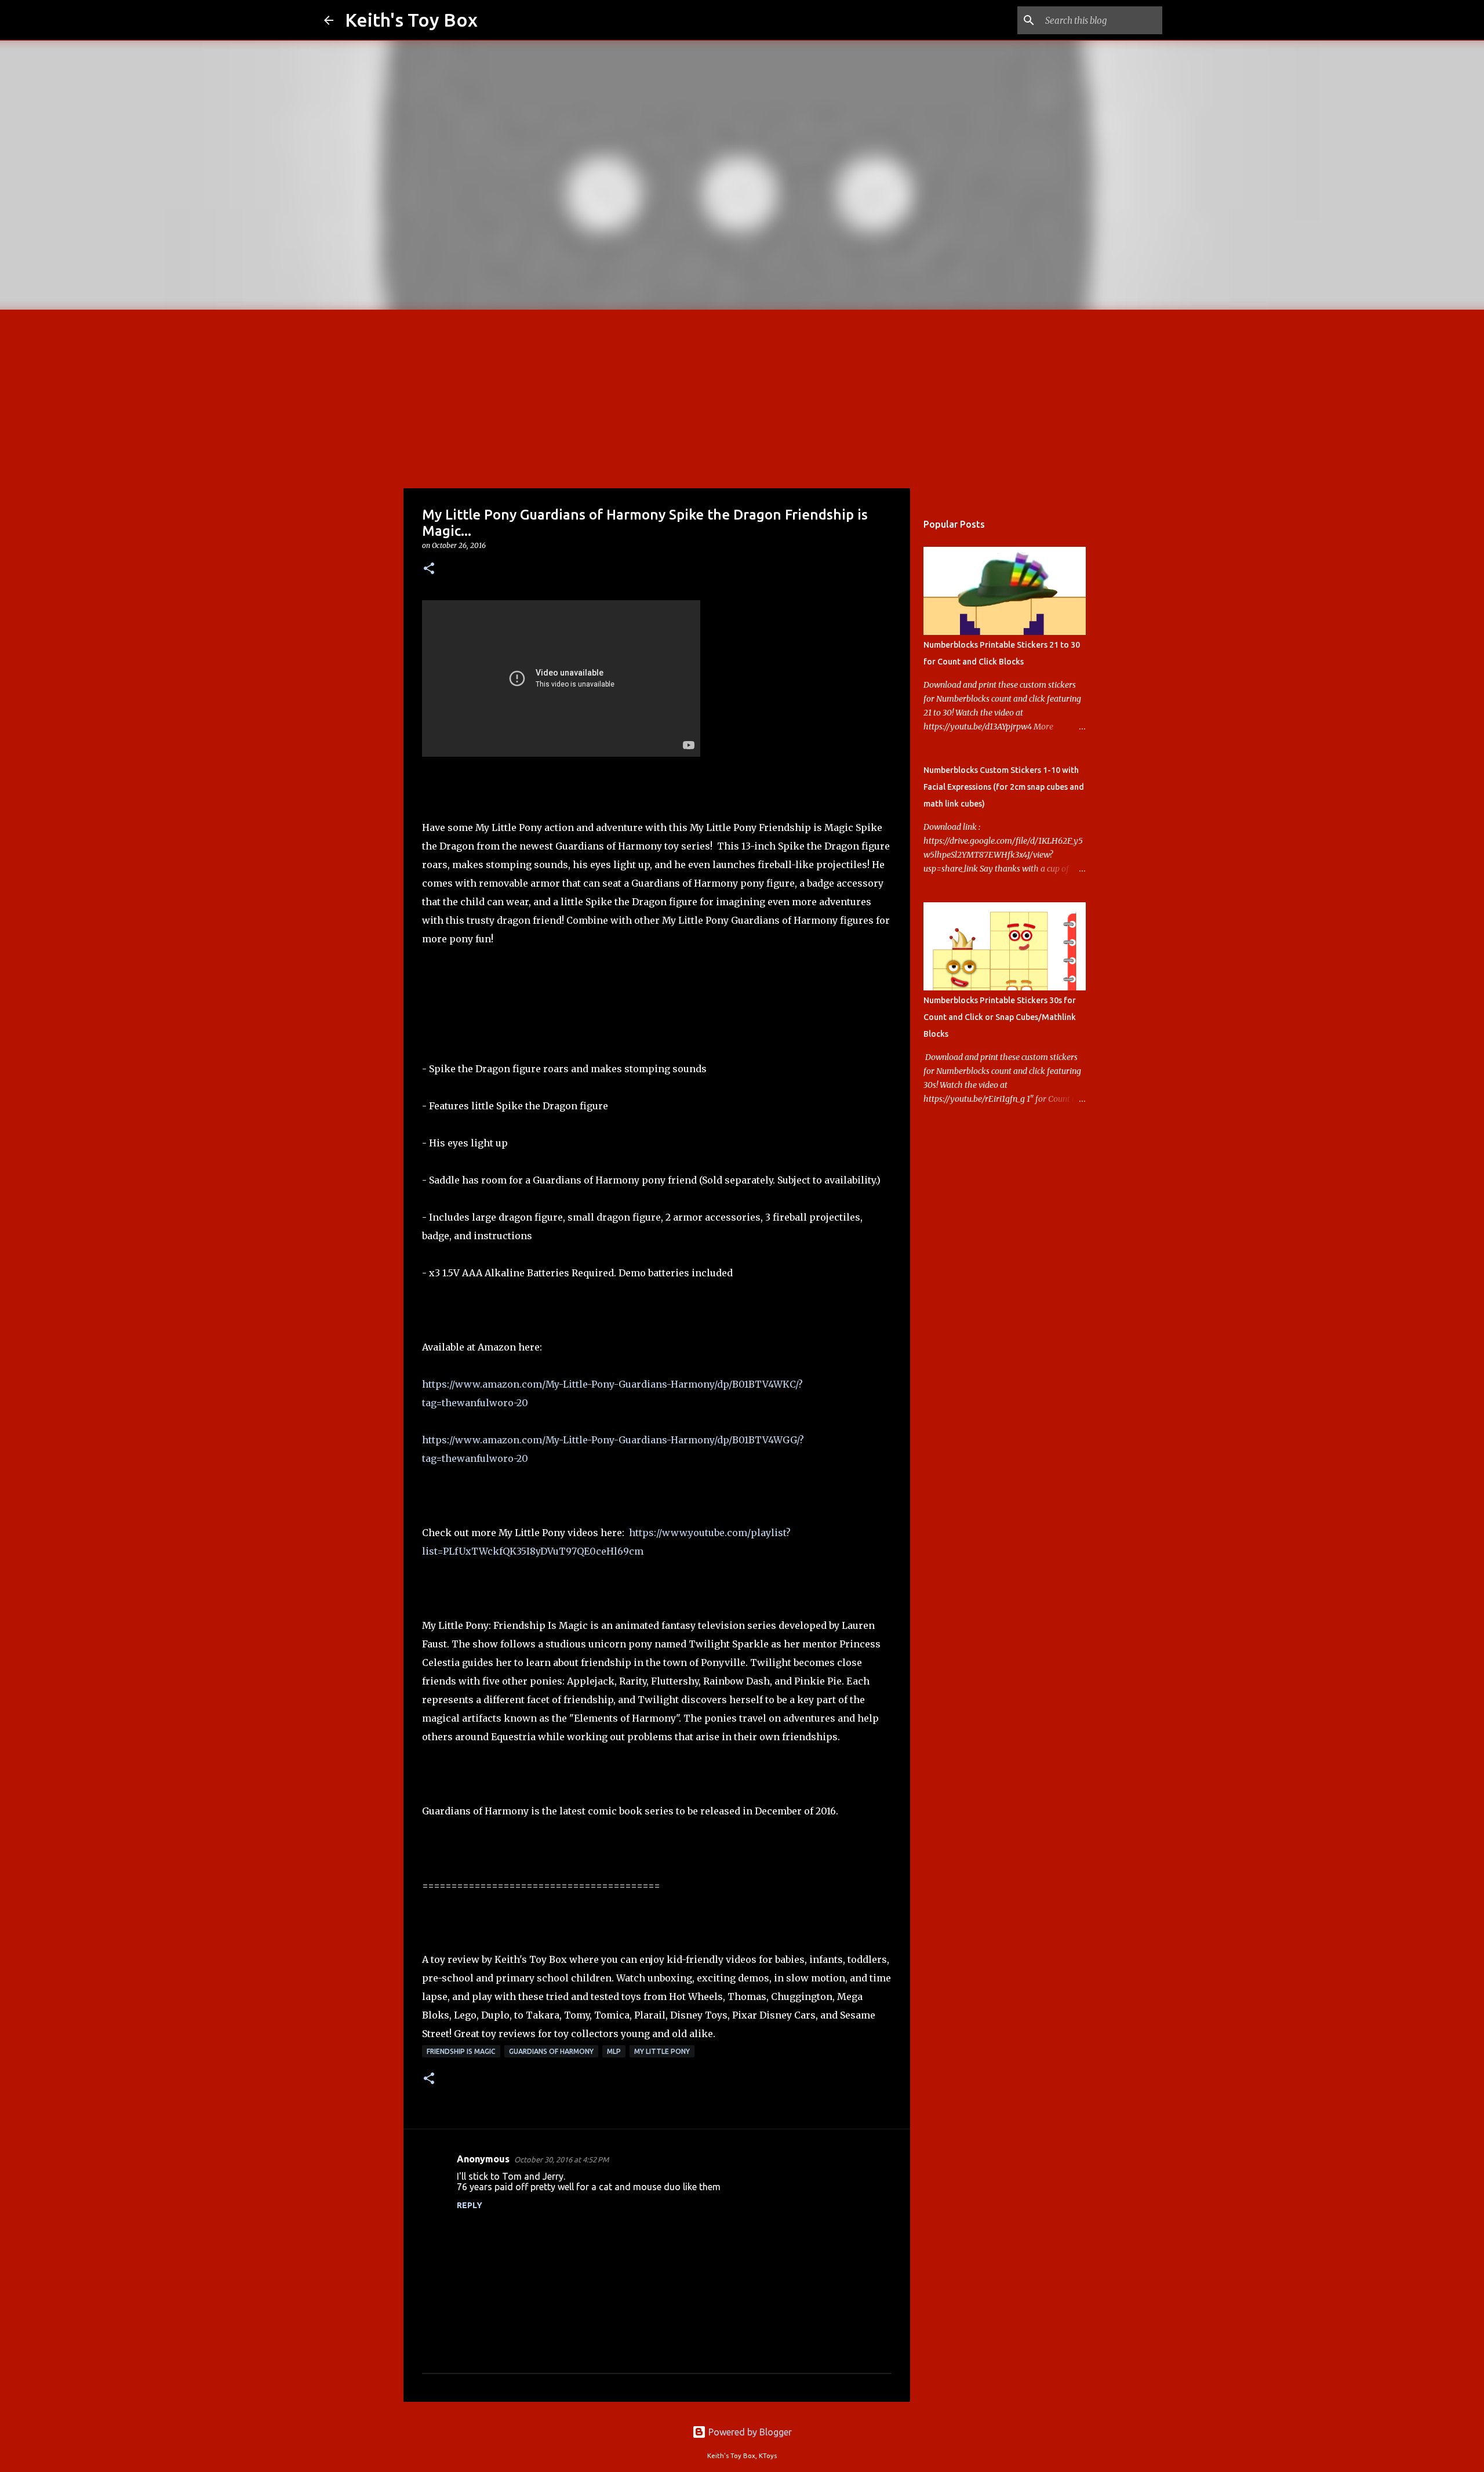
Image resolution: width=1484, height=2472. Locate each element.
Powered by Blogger (749, 2432)
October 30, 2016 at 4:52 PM (561, 2159)
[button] (429, 569)
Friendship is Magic (461, 2051)
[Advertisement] (742, 397)
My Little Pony (662, 2051)
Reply (470, 2205)
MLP (614, 2051)
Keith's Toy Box (411, 20)
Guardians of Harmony (551, 2051)
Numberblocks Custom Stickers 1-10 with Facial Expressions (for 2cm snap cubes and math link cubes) (1004, 787)
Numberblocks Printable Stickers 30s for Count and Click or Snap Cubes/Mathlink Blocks (1000, 1017)
